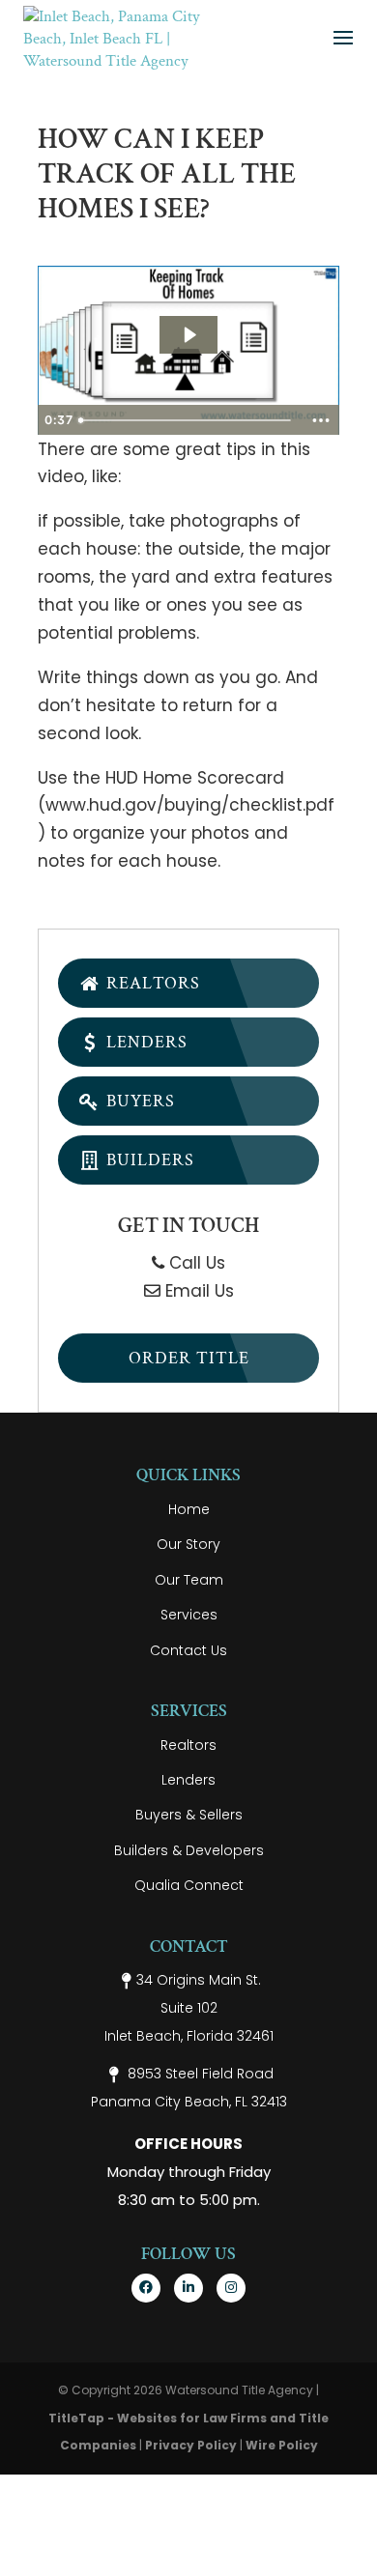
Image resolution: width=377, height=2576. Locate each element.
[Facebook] (146, 2288)
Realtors (151, 983)
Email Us (197, 1291)
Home (189, 1509)
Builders (148, 1160)
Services (189, 1615)
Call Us (195, 1263)
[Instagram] (231, 2288)
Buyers (138, 1101)
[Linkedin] (188, 2288)
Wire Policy (282, 2445)
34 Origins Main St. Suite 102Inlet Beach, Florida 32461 (189, 2008)
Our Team (189, 1580)
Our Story (188, 1544)
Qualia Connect (189, 1885)
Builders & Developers (189, 1850)
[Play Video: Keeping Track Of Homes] (189, 335)
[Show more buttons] (321, 420)
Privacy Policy (191, 2445)
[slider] (188, 420)
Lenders (145, 1042)
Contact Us (188, 1650)
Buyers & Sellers (189, 1815)
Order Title (189, 1358)
